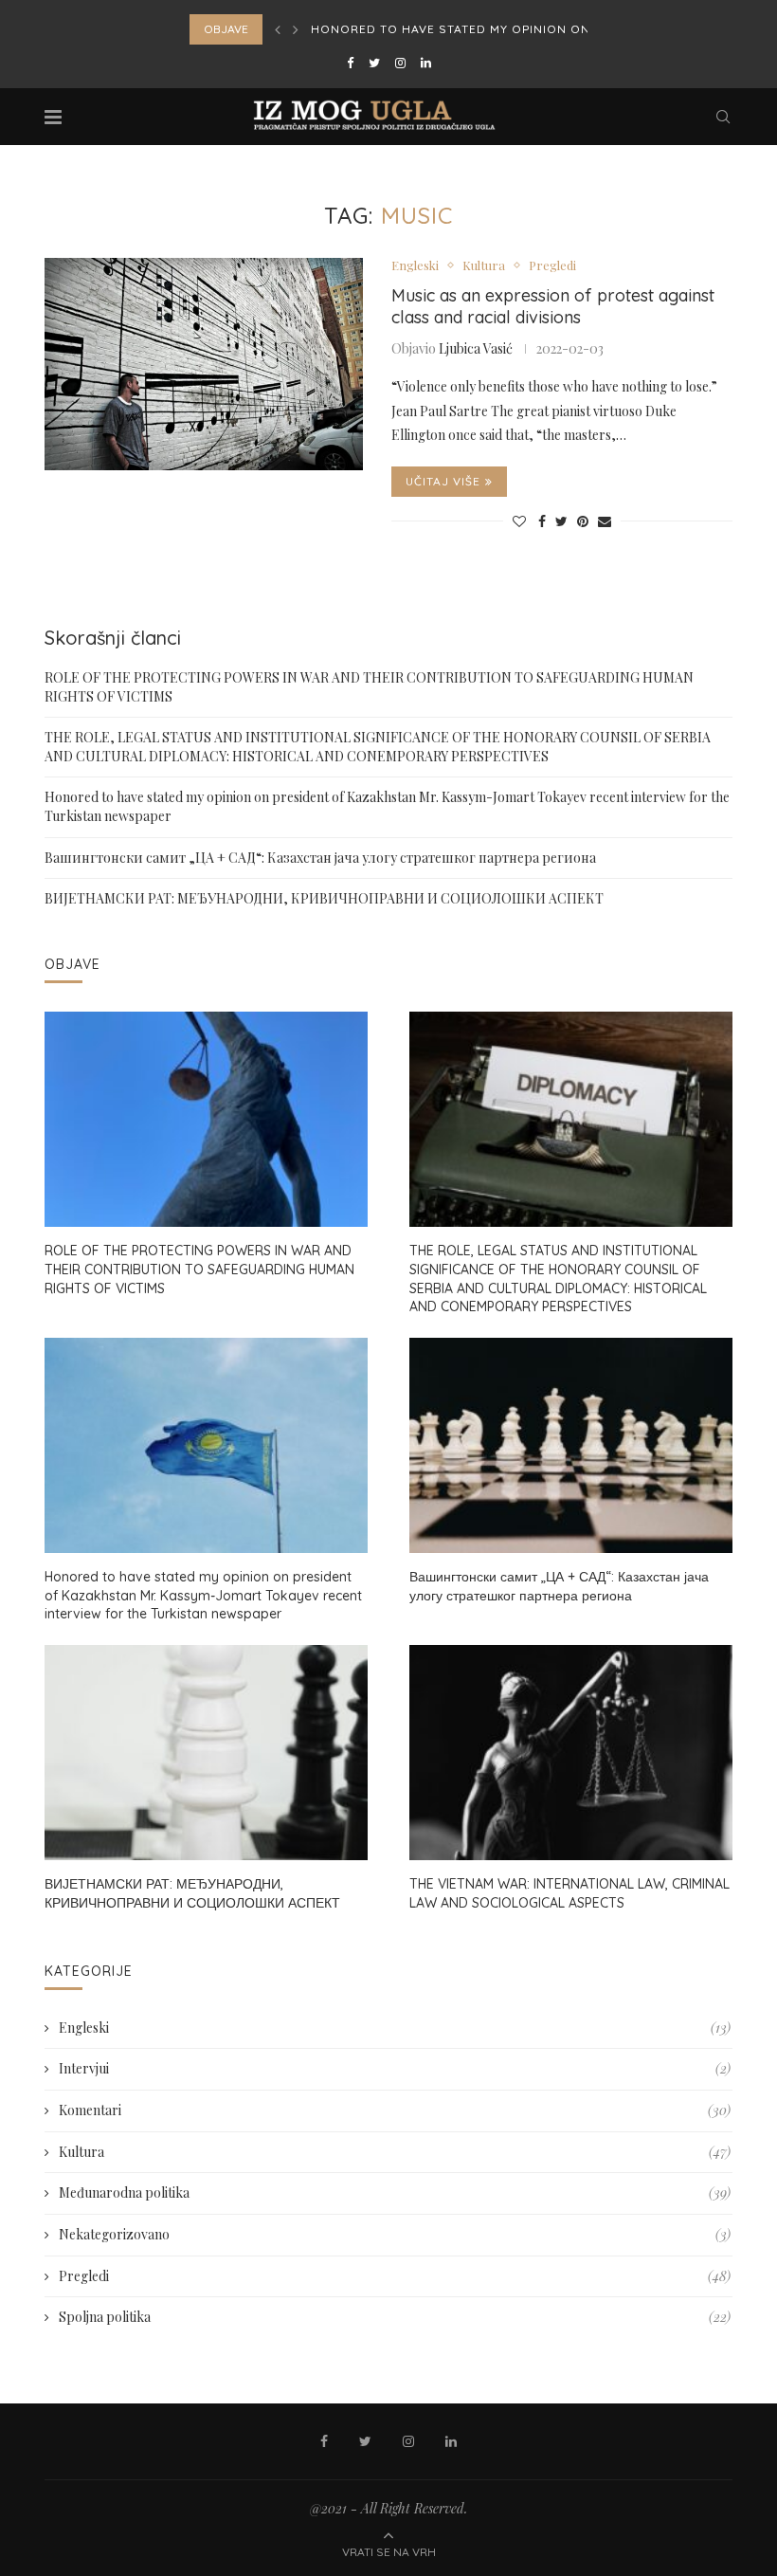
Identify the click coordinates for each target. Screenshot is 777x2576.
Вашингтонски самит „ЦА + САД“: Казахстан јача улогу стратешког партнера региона (320, 858)
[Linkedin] (426, 62)
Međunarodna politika (395, 2192)
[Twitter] (374, 62)
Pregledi (552, 265)
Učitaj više (443, 481)
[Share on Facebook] (542, 521)
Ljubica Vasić (476, 348)
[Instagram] (400, 62)
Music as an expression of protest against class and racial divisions (553, 306)
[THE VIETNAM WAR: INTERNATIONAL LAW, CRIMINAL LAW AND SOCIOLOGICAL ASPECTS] (571, 1753)
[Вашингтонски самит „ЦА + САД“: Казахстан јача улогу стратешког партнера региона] (571, 1445)
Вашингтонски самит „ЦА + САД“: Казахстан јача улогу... (513, 29)
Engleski (415, 265)
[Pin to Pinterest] (583, 521)
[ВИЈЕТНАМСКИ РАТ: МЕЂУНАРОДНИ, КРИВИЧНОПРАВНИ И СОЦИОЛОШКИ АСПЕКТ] (206, 1753)
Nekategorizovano (395, 2234)
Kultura (484, 265)
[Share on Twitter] (561, 521)
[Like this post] (519, 521)
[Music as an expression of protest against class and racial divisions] (204, 364)
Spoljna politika (395, 2317)
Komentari (395, 2110)
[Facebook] (350, 62)
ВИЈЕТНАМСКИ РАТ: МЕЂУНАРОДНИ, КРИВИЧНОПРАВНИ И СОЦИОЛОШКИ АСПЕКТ (324, 898)
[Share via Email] (605, 521)
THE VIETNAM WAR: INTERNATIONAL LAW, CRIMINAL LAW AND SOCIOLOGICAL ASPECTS (569, 1893)
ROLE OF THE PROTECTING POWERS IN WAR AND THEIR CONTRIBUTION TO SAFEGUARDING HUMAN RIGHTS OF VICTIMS (199, 1269)
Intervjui (395, 2068)
